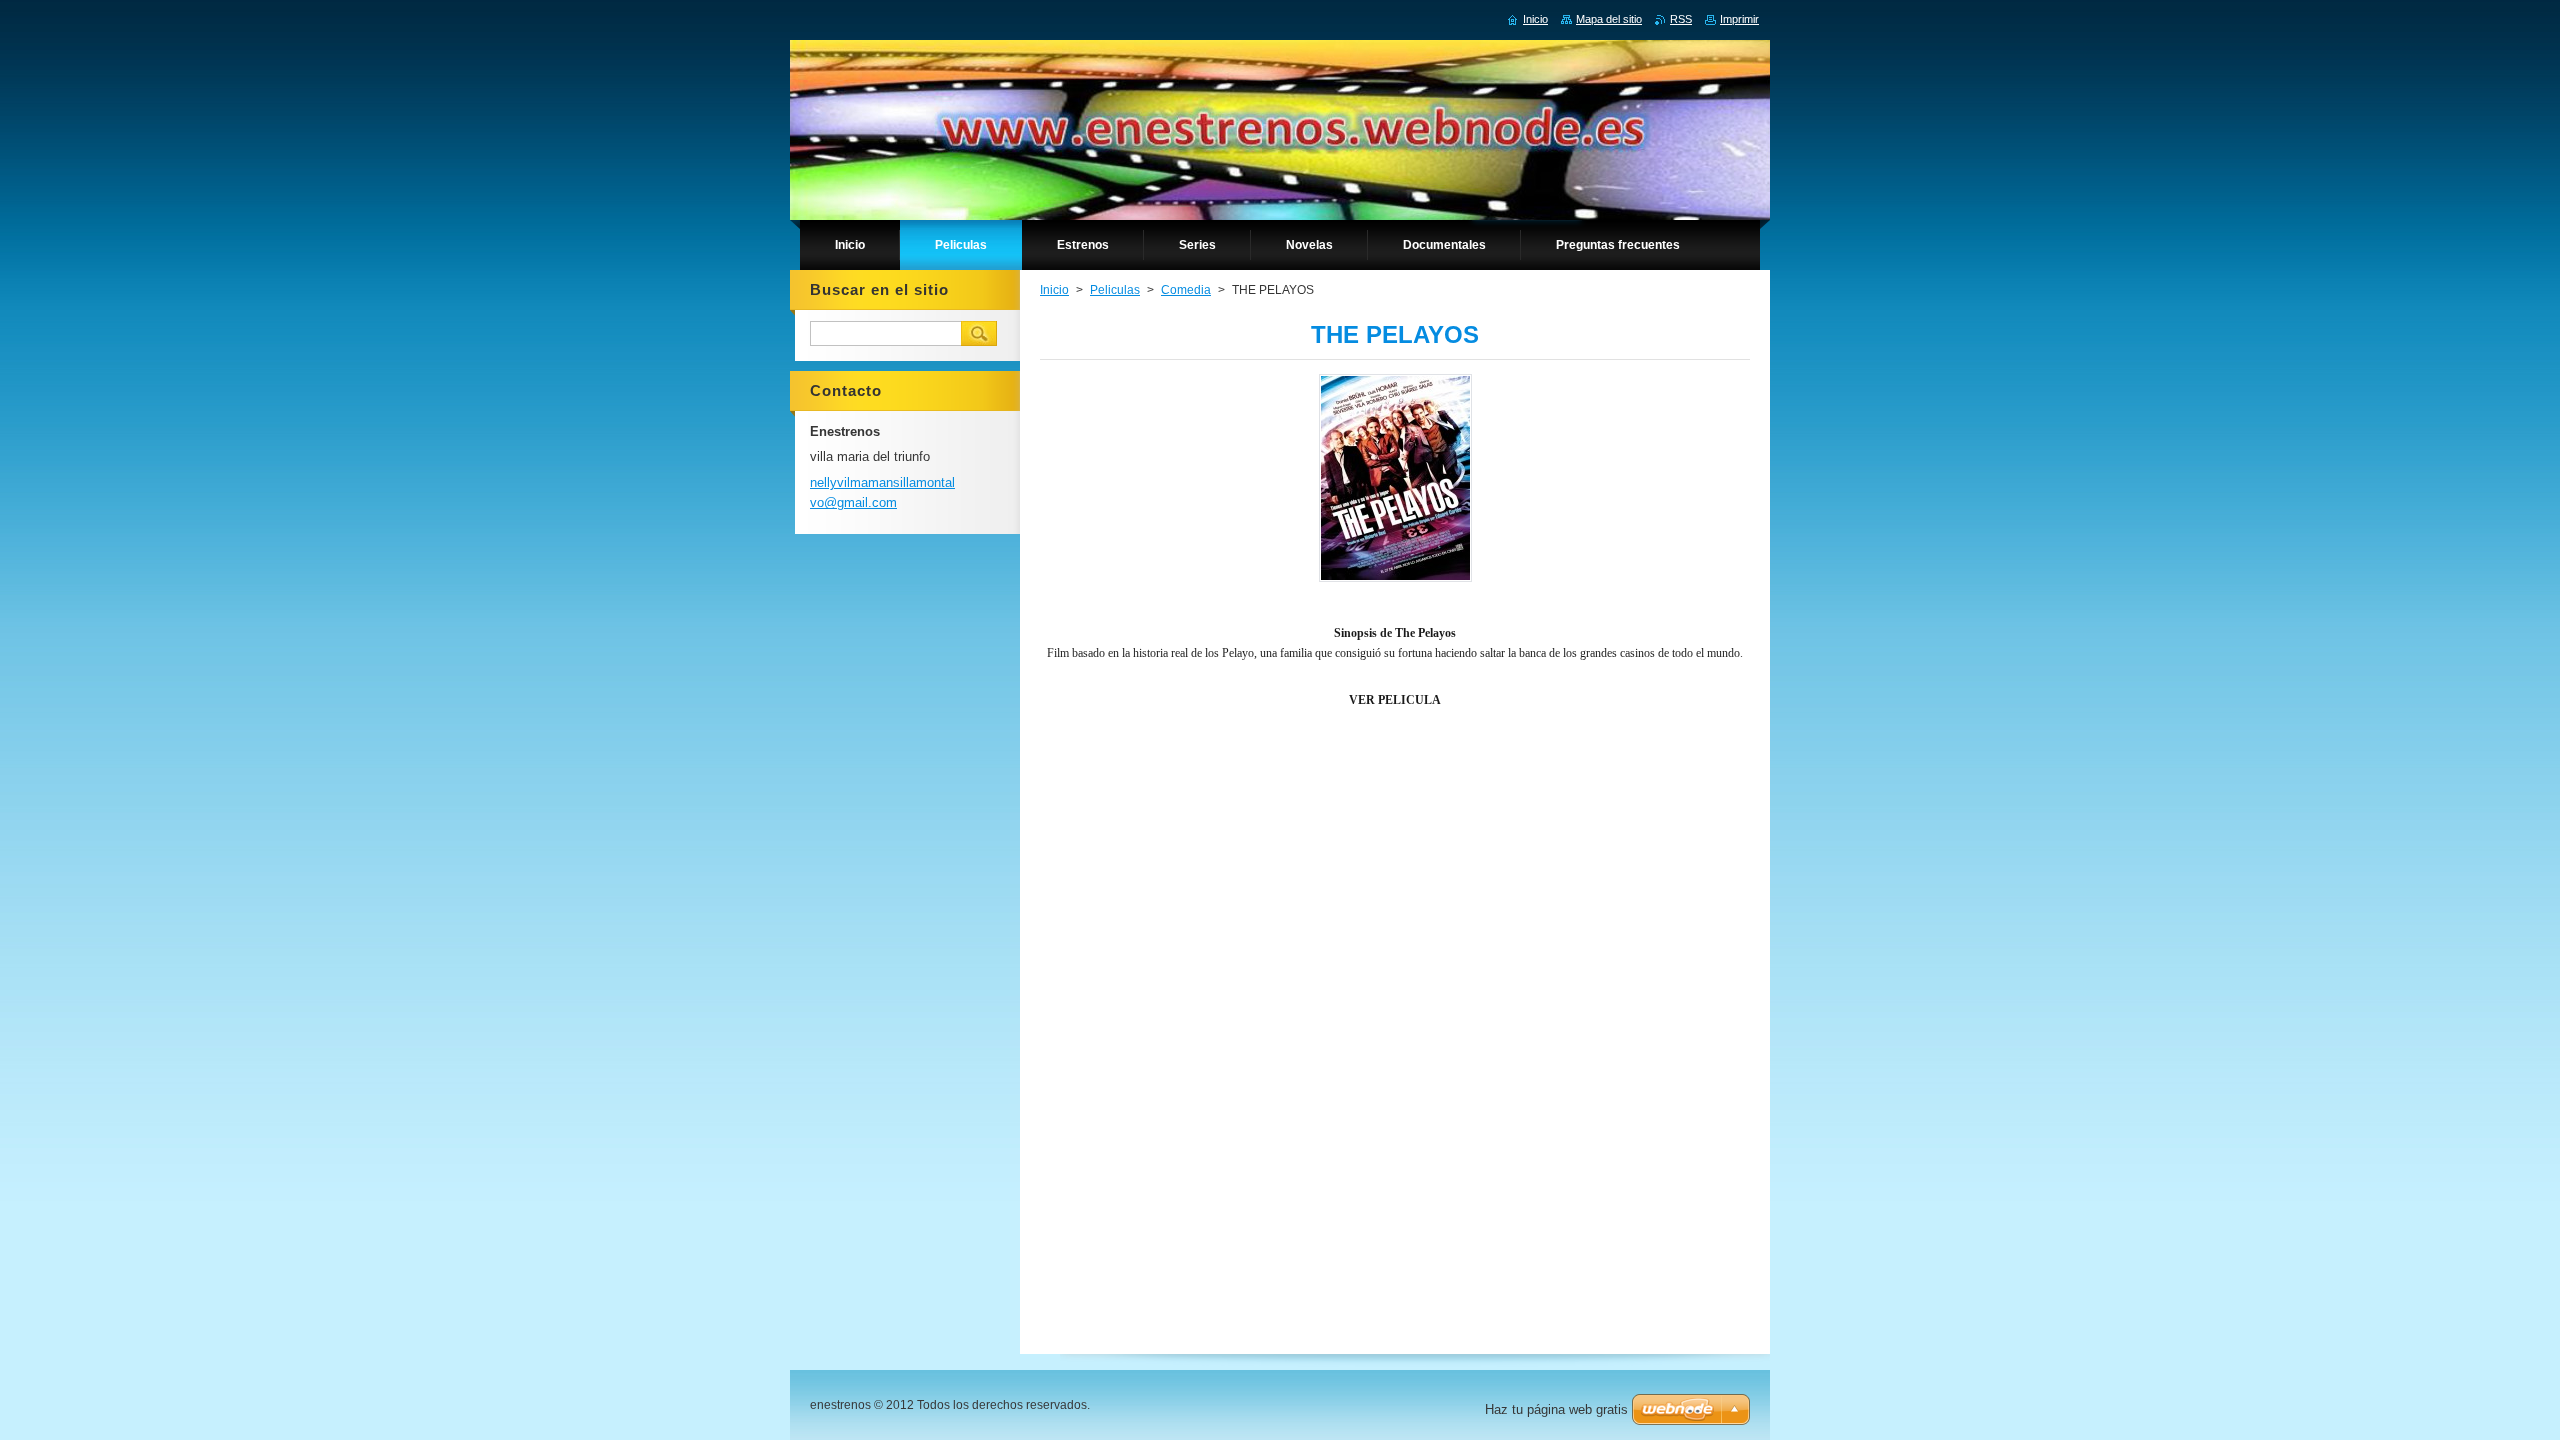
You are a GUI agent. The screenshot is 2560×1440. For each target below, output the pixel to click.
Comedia (1186, 290)
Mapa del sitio (1609, 19)
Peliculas (1115, 290)
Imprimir (1739, 19)
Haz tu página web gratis (1556, 1409)
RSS (1681, 19)
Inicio (1054, 290)
